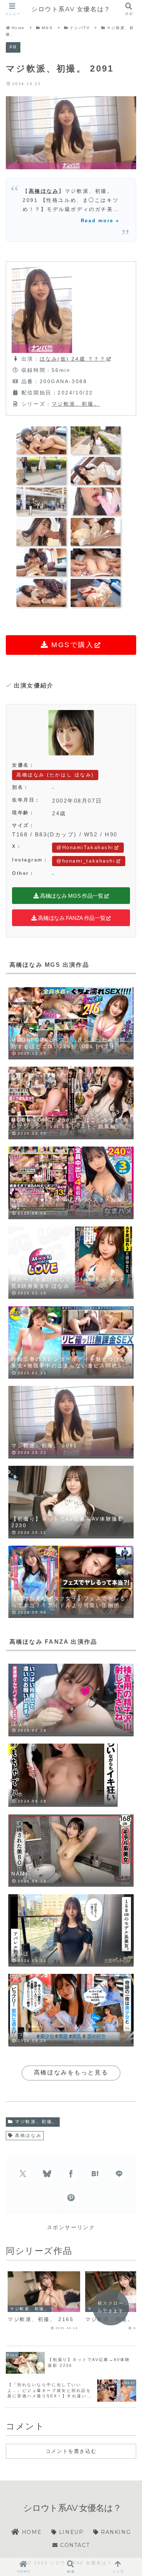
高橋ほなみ (44, 191)
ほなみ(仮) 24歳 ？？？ (73, 359)
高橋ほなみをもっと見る (71, 2072)
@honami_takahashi (86, 861)
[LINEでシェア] (119, 2174)
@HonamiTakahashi (85, 847)
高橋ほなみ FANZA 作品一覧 (71, 918)
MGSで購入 (71, 645)
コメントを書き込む (71, 2451)
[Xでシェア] (23, 2174)
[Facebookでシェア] (71, 2174)
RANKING (115, 2532)
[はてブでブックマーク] (95, 2174)
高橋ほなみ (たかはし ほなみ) (55, 775)
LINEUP (70, 2532)
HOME (31, 2532)
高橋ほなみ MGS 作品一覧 (71, 896)
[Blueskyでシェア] (47, 2174)
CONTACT (74, 2545)
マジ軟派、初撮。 (76, 404)
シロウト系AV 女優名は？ (71, 9)
